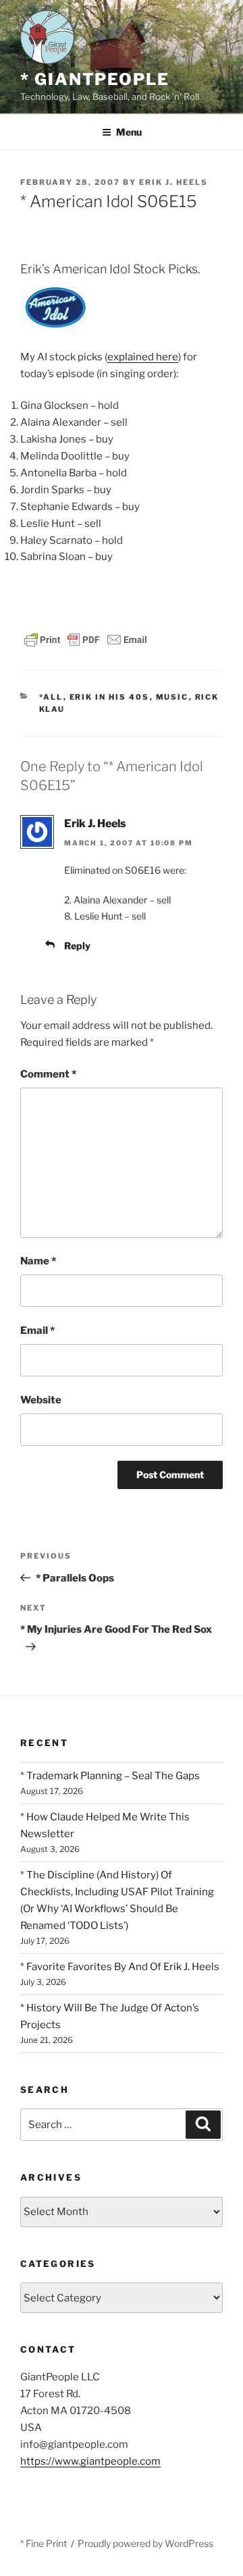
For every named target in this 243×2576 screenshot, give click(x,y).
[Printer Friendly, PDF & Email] (86, 639)
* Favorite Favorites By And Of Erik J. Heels (120, 1967)
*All (51, 697)
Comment (48, 1074)
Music (172, 697)
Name (38, 1261)
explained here (143, 357)
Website (41, 1400)
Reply (77, 946)
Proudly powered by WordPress (145, 2543)
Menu (129, 132)
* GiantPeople (95, 79)
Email (37, 1331)
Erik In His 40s (110, 697)
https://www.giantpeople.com (90, 2461)
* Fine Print (44, 2543)
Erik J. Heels (173, 182)
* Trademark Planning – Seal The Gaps (110, 1776)
